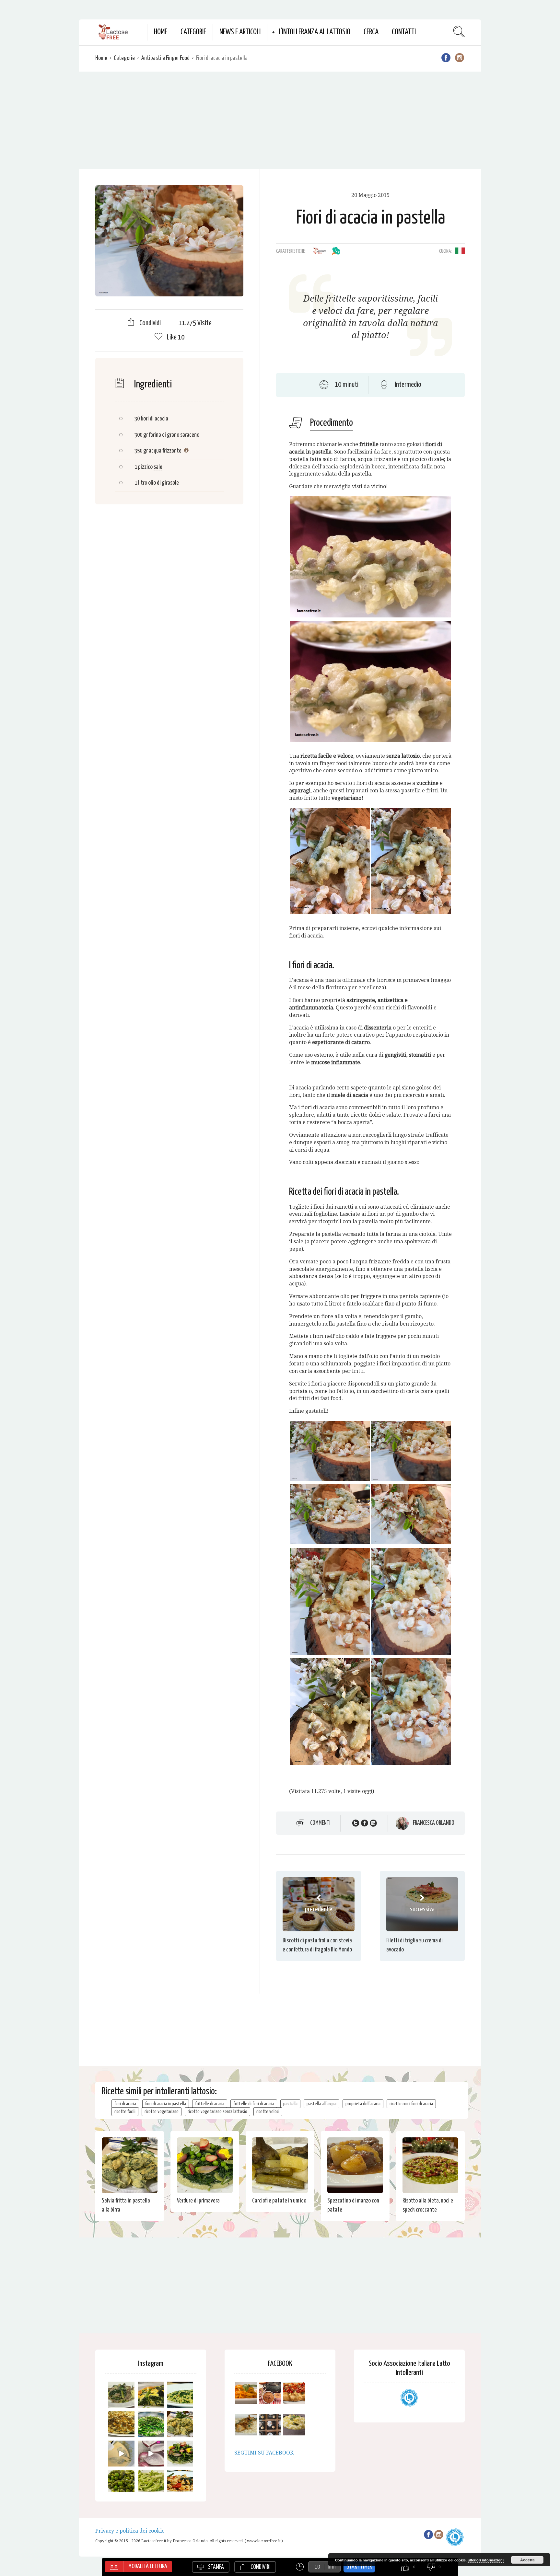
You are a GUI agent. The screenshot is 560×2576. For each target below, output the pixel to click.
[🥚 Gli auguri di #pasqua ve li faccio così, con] (180, 2454)
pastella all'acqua (321, 2104)
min (332, 2567)
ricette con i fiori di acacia (411, 2104)
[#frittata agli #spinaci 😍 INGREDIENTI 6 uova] (151, 2395)
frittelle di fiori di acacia (254, 2104)
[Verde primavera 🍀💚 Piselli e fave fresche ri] (121, 2483)
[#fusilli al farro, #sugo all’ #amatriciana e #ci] (180, 2483)
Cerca (371, 32)
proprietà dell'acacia (363, 2104)
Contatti (404, 32)
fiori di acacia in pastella (166, 2104)
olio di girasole (163, 483)
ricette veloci (268, 2112)
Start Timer (359, 2567)
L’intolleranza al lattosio (315, 32)
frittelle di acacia (210, 2104)
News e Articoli (240, 32)
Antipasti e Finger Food (165, 58)
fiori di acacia (154, 419)
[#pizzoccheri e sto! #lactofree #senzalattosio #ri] (121, 2395)
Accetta (527, 2560)
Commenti (320, 1823)
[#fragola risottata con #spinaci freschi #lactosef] (180, 2395)
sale (158, 467)
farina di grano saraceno (174, 435)
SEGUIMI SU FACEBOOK (264, 2453)
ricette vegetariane (162, 2112)
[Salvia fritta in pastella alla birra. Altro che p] (180, 2424)
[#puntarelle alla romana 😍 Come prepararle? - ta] (151, 2483)
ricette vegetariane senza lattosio (217, 2112)
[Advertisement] (280, 120)
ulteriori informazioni (486, 2560)
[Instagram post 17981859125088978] (121, 2454)
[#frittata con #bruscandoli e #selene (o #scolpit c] (121, 2424)
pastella (290, 2104)
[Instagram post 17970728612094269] (151, 2454)
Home (161, 32)
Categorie (193, 32)
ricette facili (125, 2112)
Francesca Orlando (434, 1823)
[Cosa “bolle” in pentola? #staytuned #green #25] (151, 2424)
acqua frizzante (165, 451)
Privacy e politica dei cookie (130, 2531)
